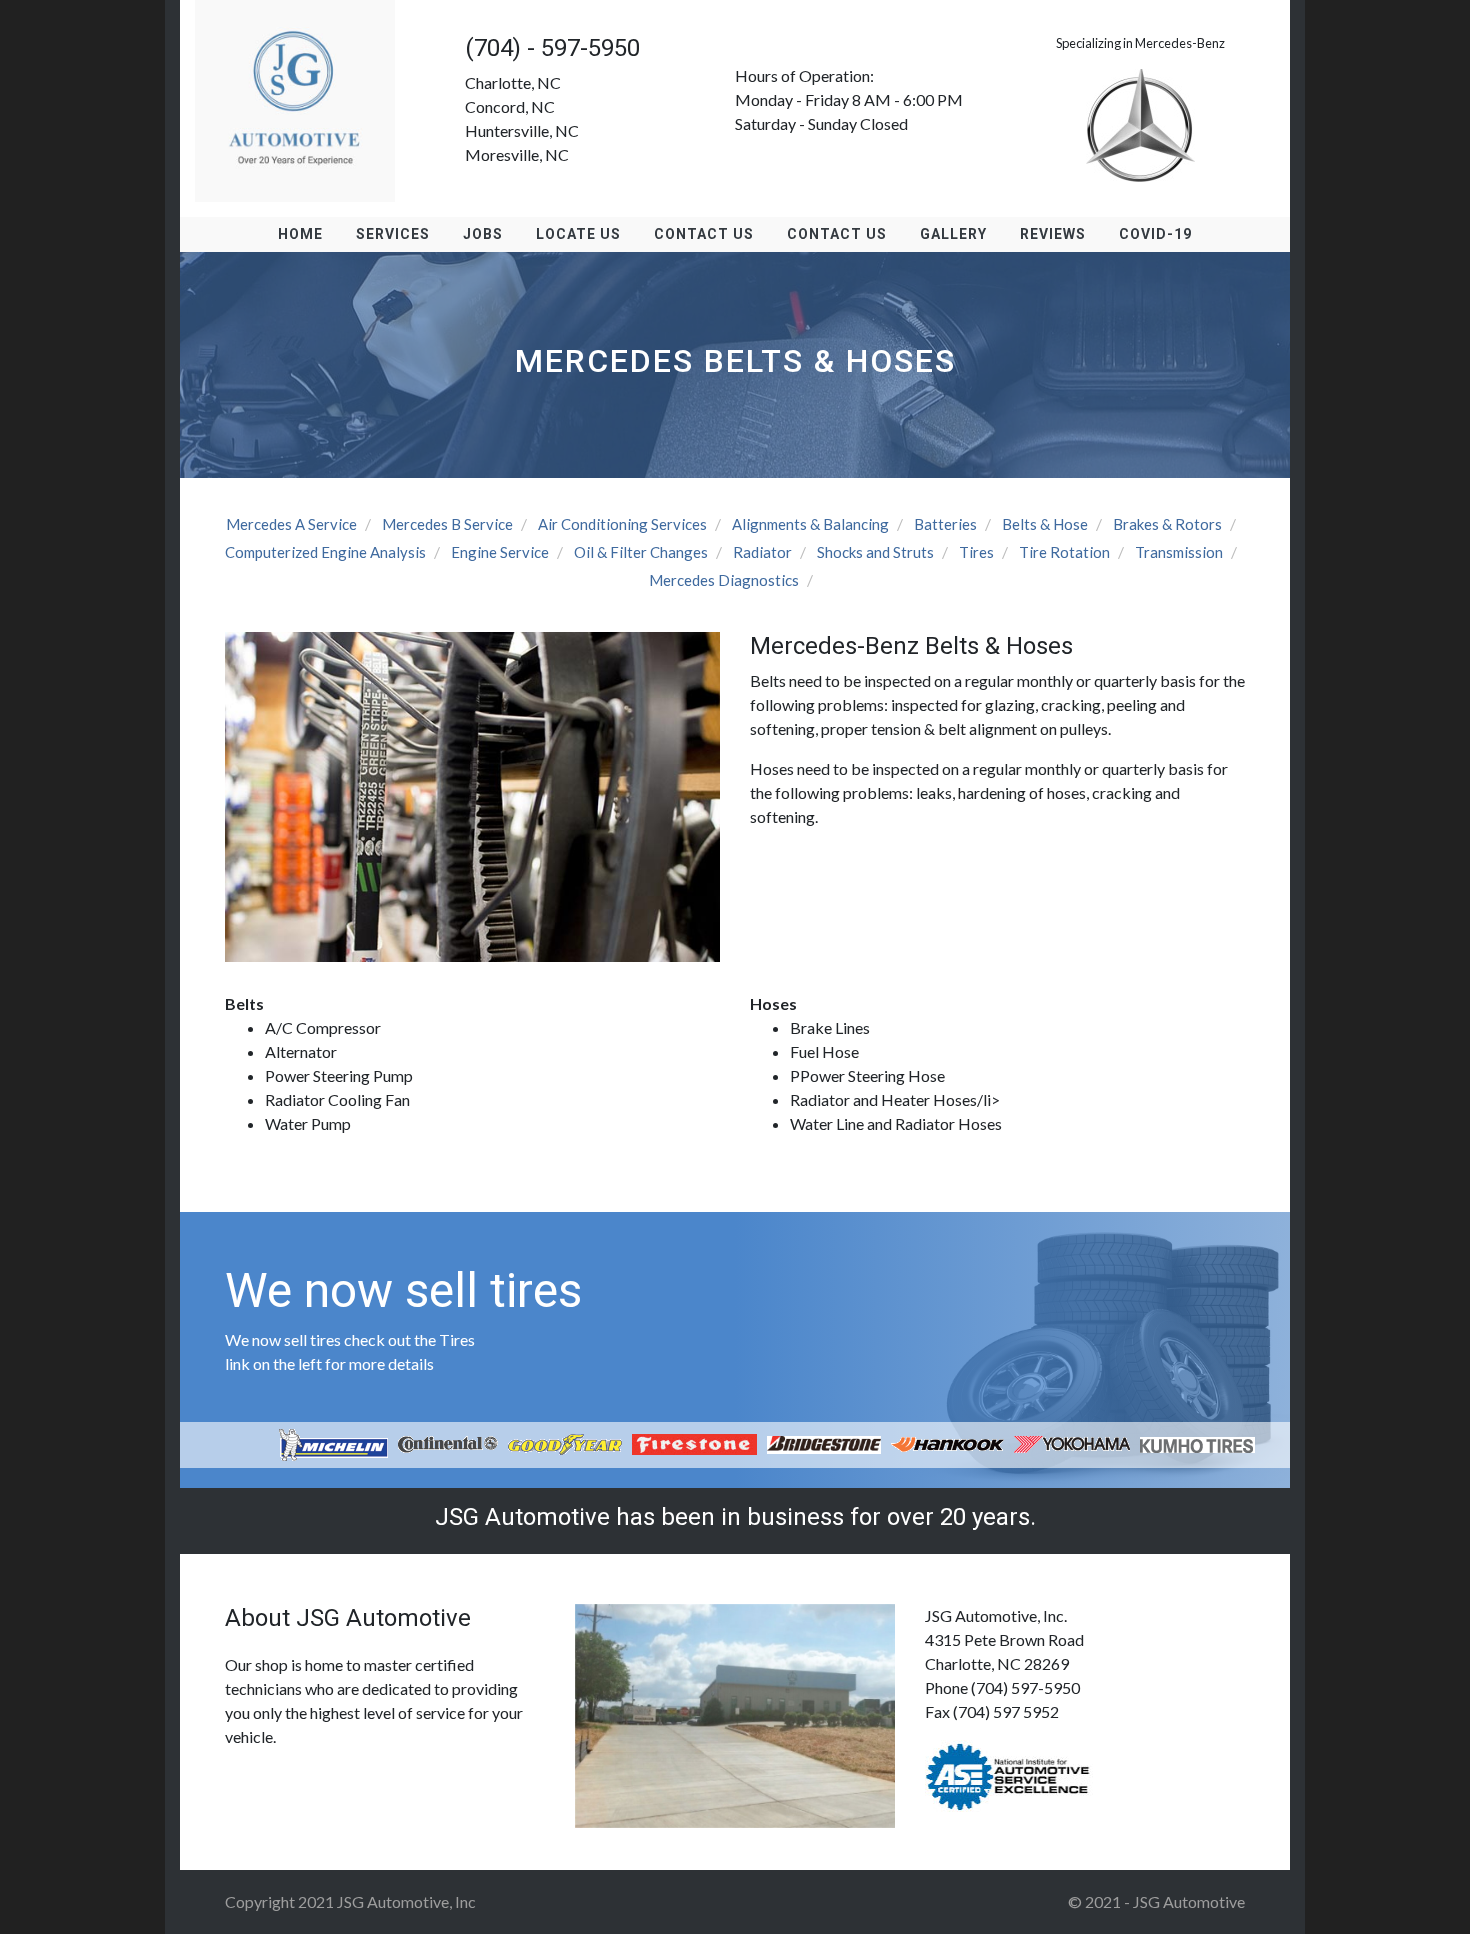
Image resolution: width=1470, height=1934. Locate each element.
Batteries (945, 524)
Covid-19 (1155, 234)
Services (393, 234)
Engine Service (500, 552)
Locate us (578, 234)
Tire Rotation (1064, 552)
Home (300, 234)
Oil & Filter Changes (641, 552)
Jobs (483, 234)
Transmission (1179, 552)
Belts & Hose (1045, 524)
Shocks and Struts (875, 552)
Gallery (953, 234)
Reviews (1053, 234)
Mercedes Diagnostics (724, 580)
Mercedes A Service (291, 524)
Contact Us (704, 234)
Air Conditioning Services (622, 524)
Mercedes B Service (447, 524)
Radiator (762, 552)
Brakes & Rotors (1167, 524)
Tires (976, 552)
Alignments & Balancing (810, 524)
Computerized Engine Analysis (325, 552)
